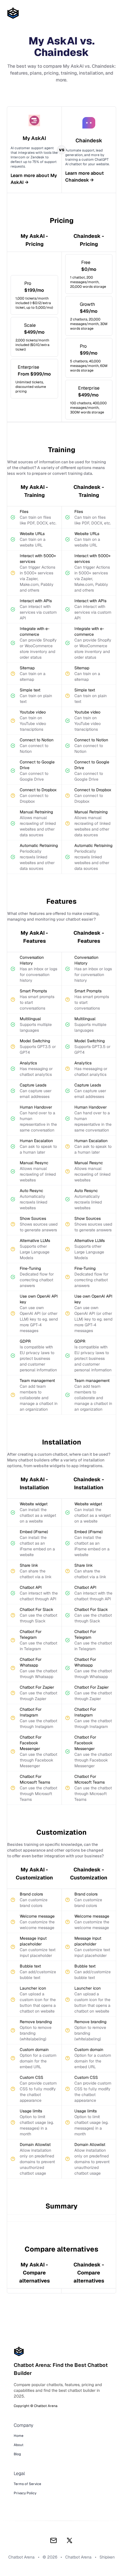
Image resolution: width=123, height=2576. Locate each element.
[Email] (53, 2540)
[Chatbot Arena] (13, 13)
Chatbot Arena (78, 2557)
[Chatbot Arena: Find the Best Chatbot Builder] (61, 2351)
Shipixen (107, 2557)
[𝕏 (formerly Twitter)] (70, 2540)
